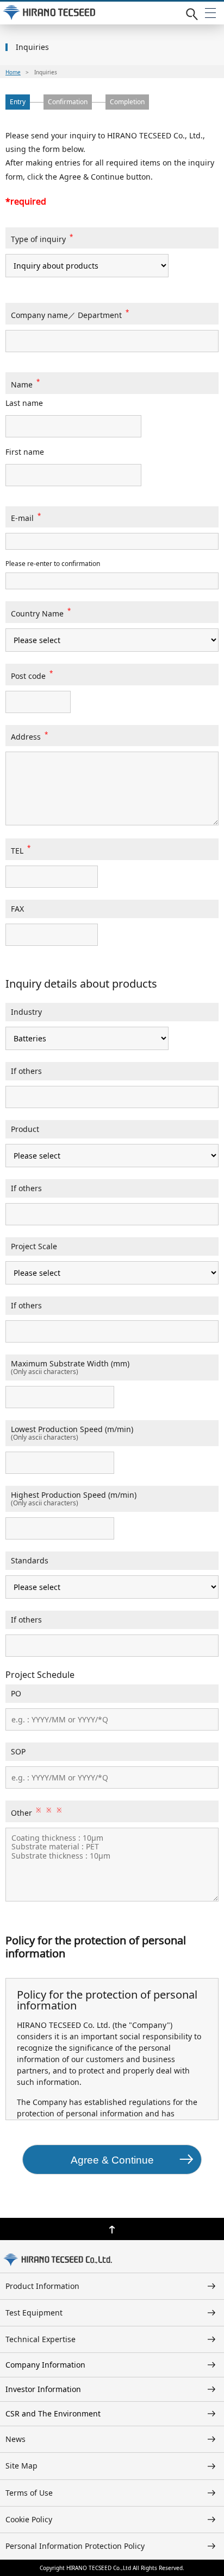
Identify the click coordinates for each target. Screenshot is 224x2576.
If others (26, 1071)
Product (25, 1129)
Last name (24, 403)
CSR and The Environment (53, 2413)
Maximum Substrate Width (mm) (70, 1363)
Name (25, 384)
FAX (17, 909)
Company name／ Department (70, 315)
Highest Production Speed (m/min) (74, 1495)
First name (25, 452)
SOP (18, 1751)
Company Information (45, 2365)
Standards (30, 1560)
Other (36, 1813)
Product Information (42, 2286)
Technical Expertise (41, 2339)
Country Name (41, 613)
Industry (26, 1012)
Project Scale (34, 1246)
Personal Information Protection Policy (75, 2546)
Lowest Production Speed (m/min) (72, 1429)
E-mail (26, 518)
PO (16, 1693)
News (15, 2439)
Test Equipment (34, 2313)
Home (13, 72)
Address (29, 737)
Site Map (21, 2466)
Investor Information (43, 2389)
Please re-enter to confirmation (53, 564)
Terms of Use (29, 2493)
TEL (21, 851)
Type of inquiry (42, 239)
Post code (32, 676)
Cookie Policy (29, 2519)
